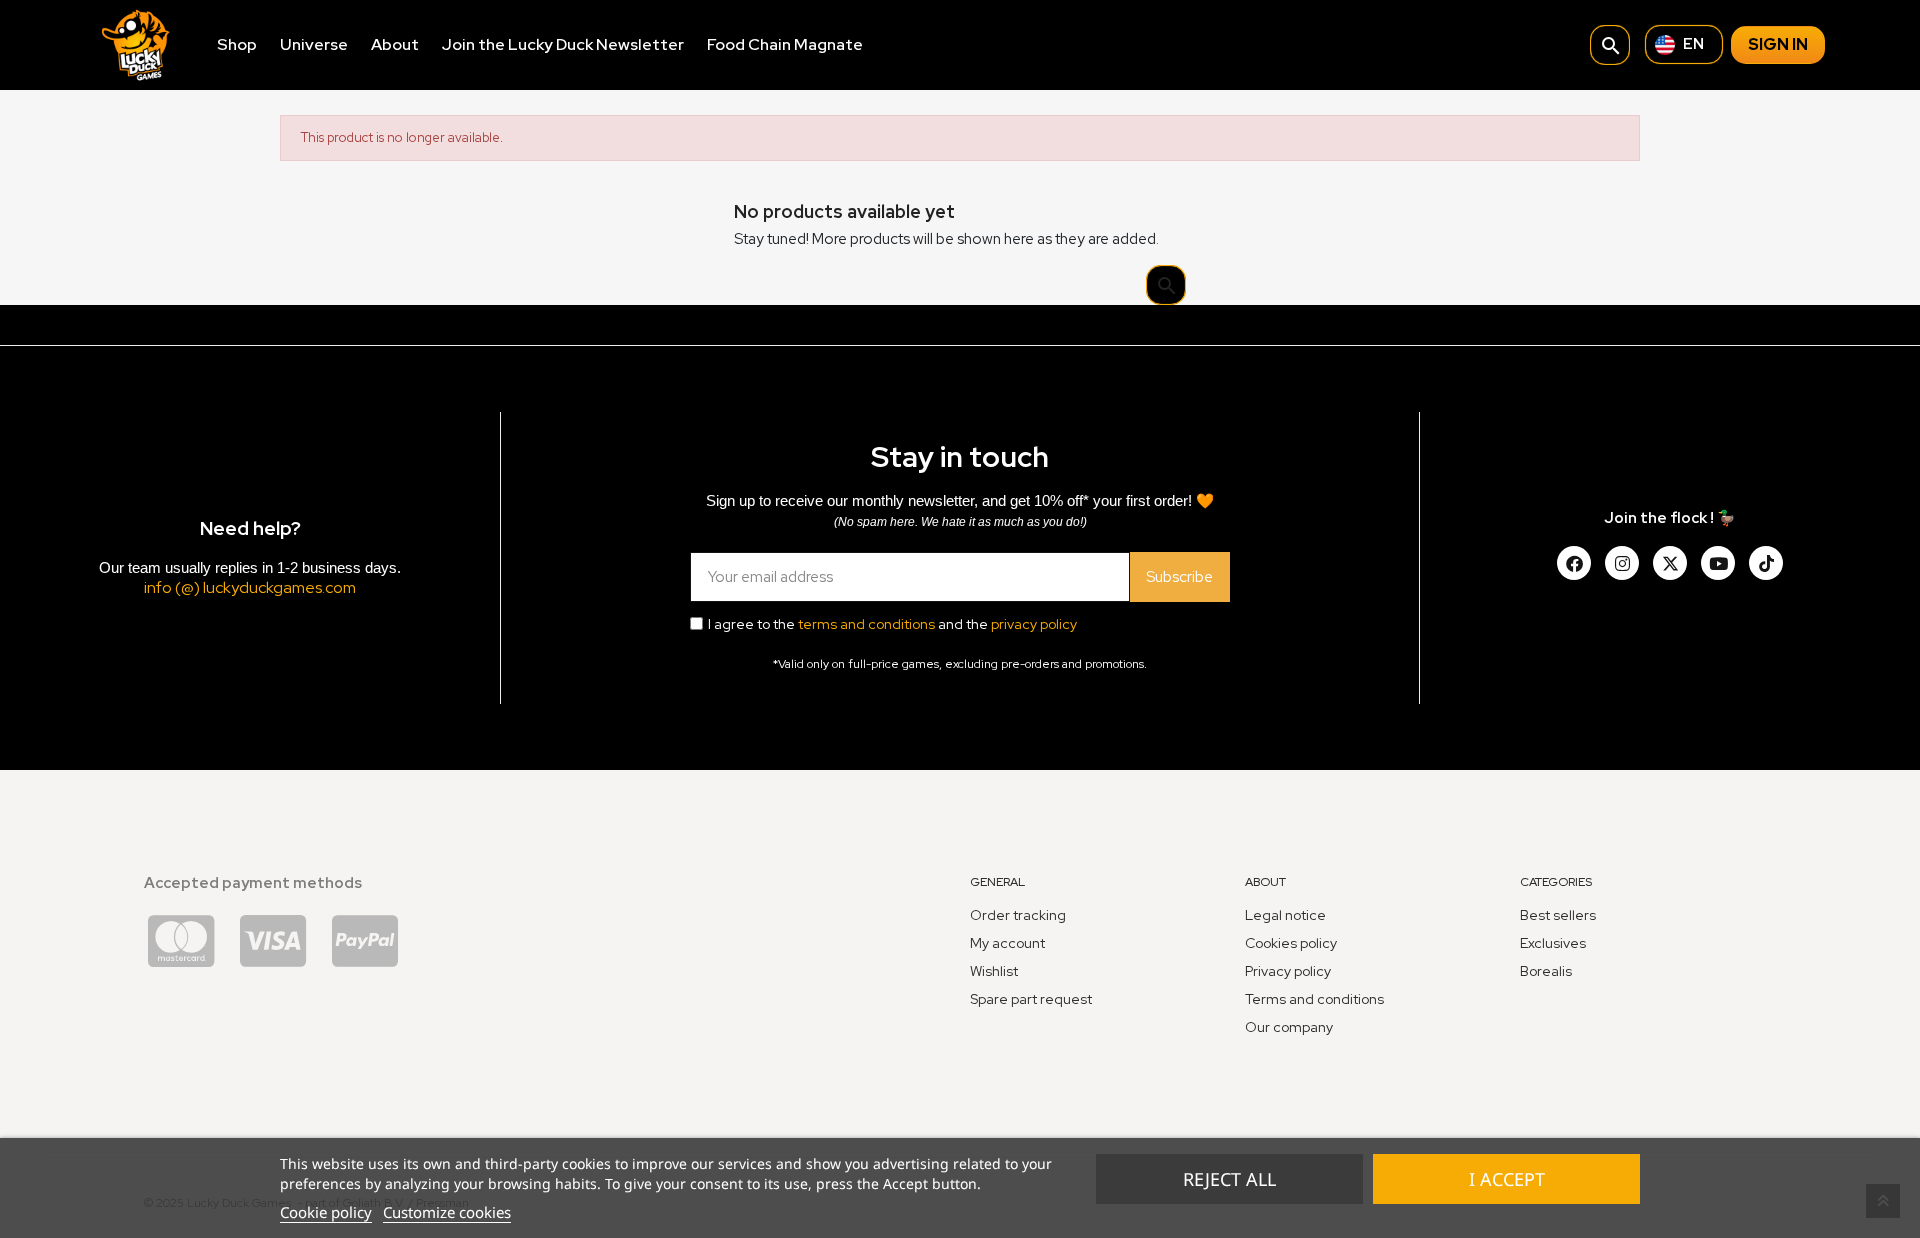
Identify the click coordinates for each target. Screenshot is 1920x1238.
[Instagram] (1622, 563)
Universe (314, 44)
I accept (1507, 1179)
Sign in (1778, 44)
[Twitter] (1670, 563)
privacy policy (1034, 624)
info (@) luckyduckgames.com (250, 587)
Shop (237, 44)
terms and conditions (866, 624)
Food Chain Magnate (785, 44)
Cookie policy (326, 1212)
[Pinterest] (1766, 563)
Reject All (1229, 1179)
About (395, 44)
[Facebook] (1574, 563)
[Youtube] (1718, 563)
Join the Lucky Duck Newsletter (563, 44)
